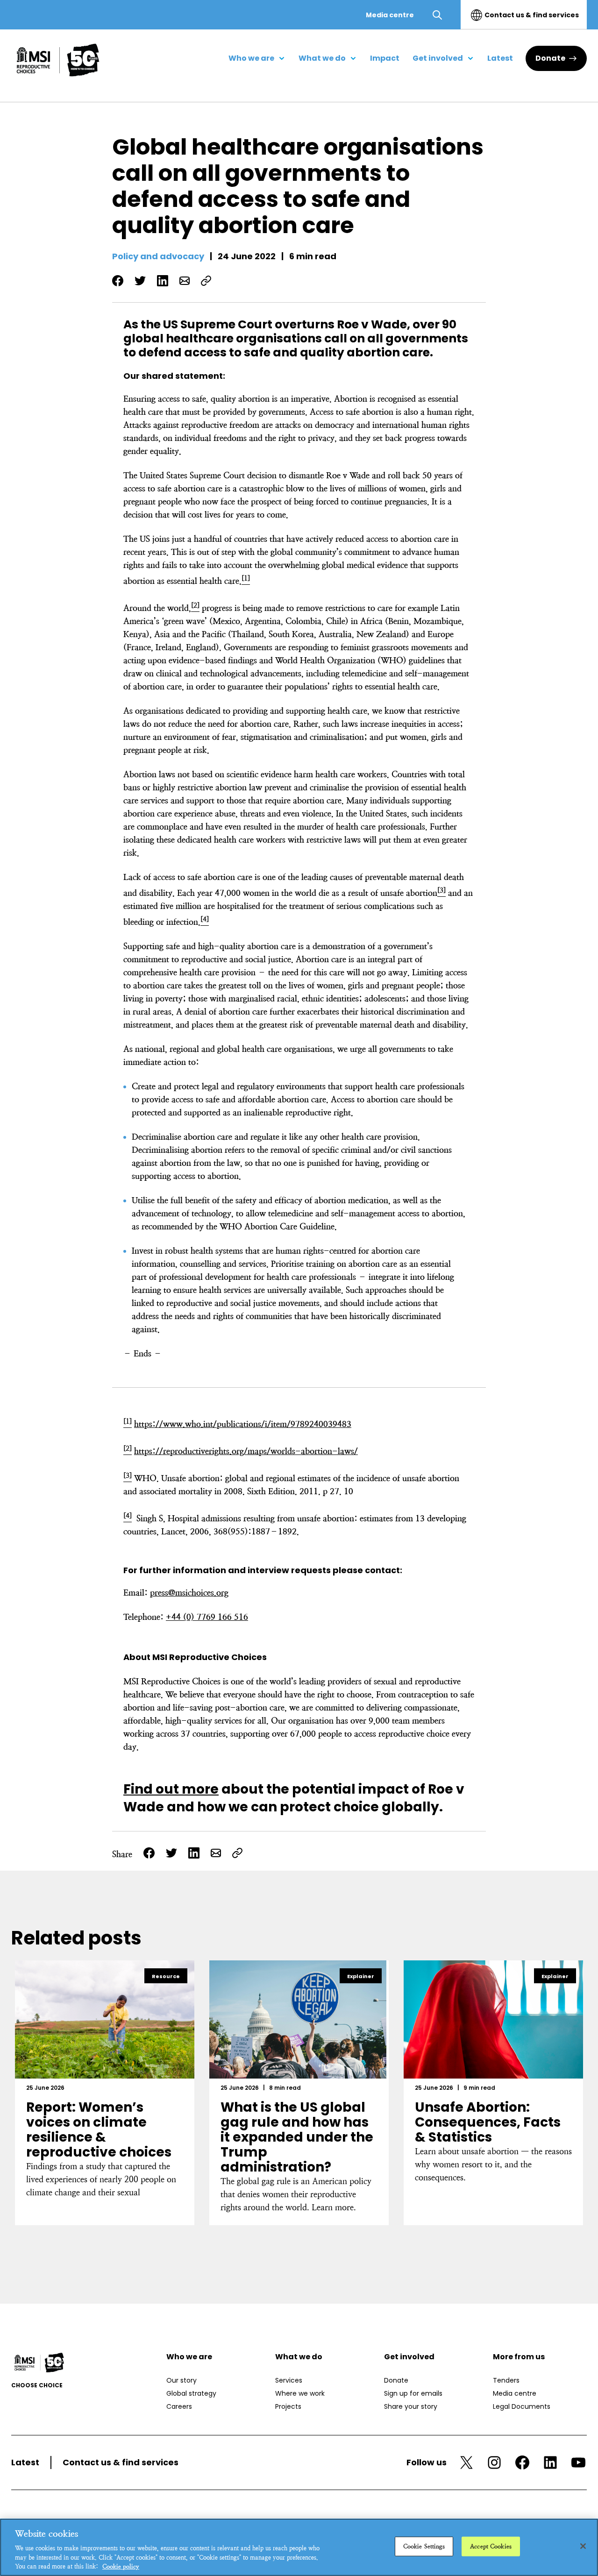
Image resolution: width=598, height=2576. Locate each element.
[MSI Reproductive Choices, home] (58, 60)
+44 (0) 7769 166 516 (207, 1617)
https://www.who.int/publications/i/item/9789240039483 (243, 1424)
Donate (550, 58)
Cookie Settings (424, 2546)
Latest (25, 2462)
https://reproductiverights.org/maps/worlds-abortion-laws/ (246, 1451)
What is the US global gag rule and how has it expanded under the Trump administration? (297, 2137)
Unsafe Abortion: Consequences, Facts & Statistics (488, 2122)
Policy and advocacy (158, 256)
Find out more (171, 1789)
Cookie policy (121, 2566)
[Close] (583, 2546)
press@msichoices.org (189, 1593)
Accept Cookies (491, 2546)
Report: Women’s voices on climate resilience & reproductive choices (99, 2130)
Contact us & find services (532, 15)
